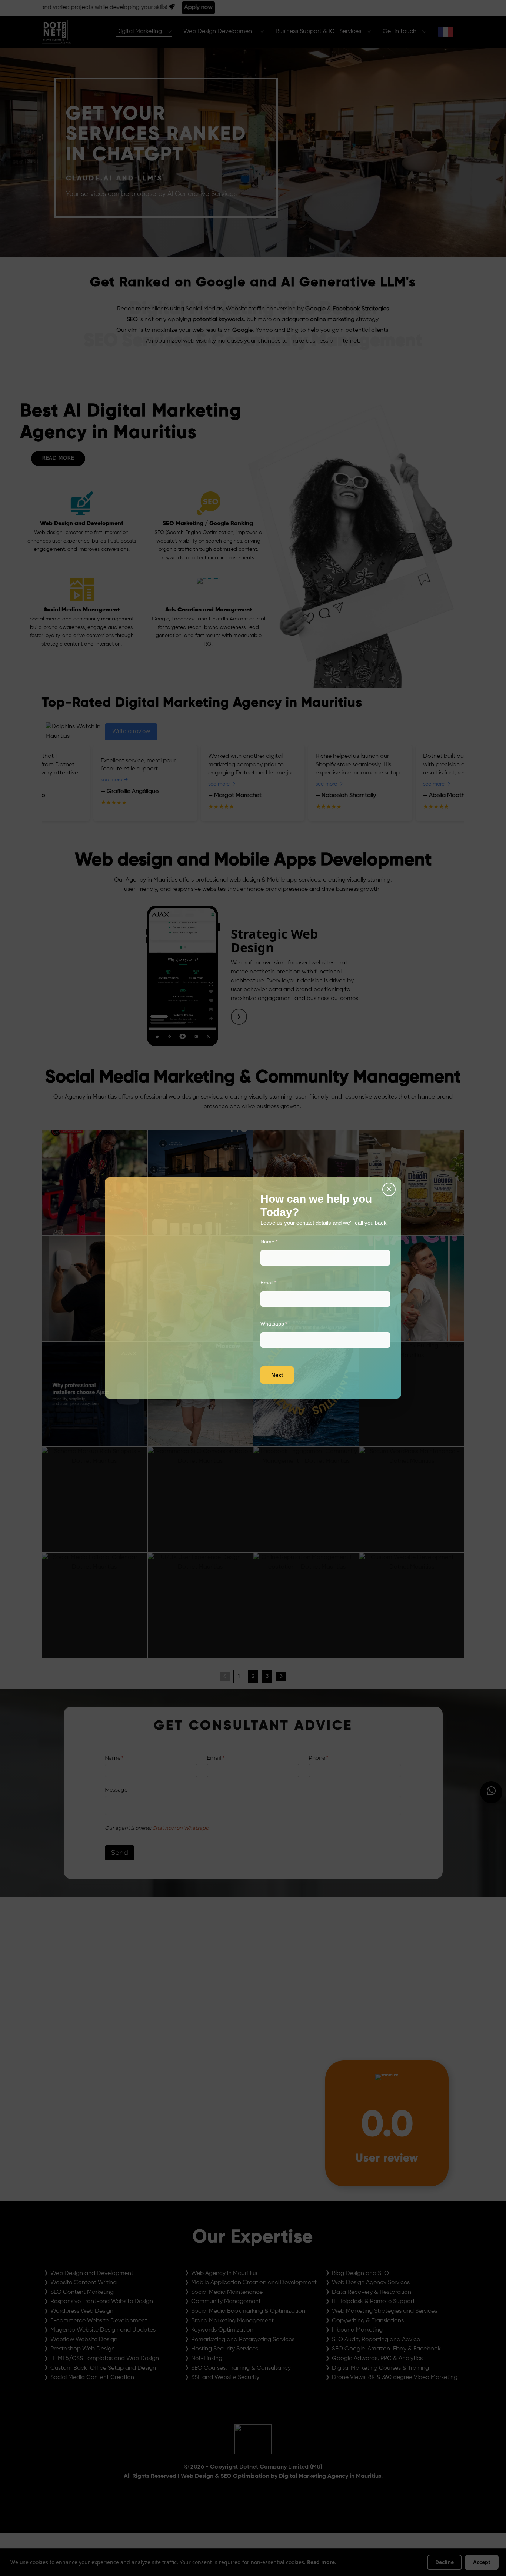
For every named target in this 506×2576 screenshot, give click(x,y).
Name (279, 1242)
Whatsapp (284, 1324)
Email (279, 1283)
